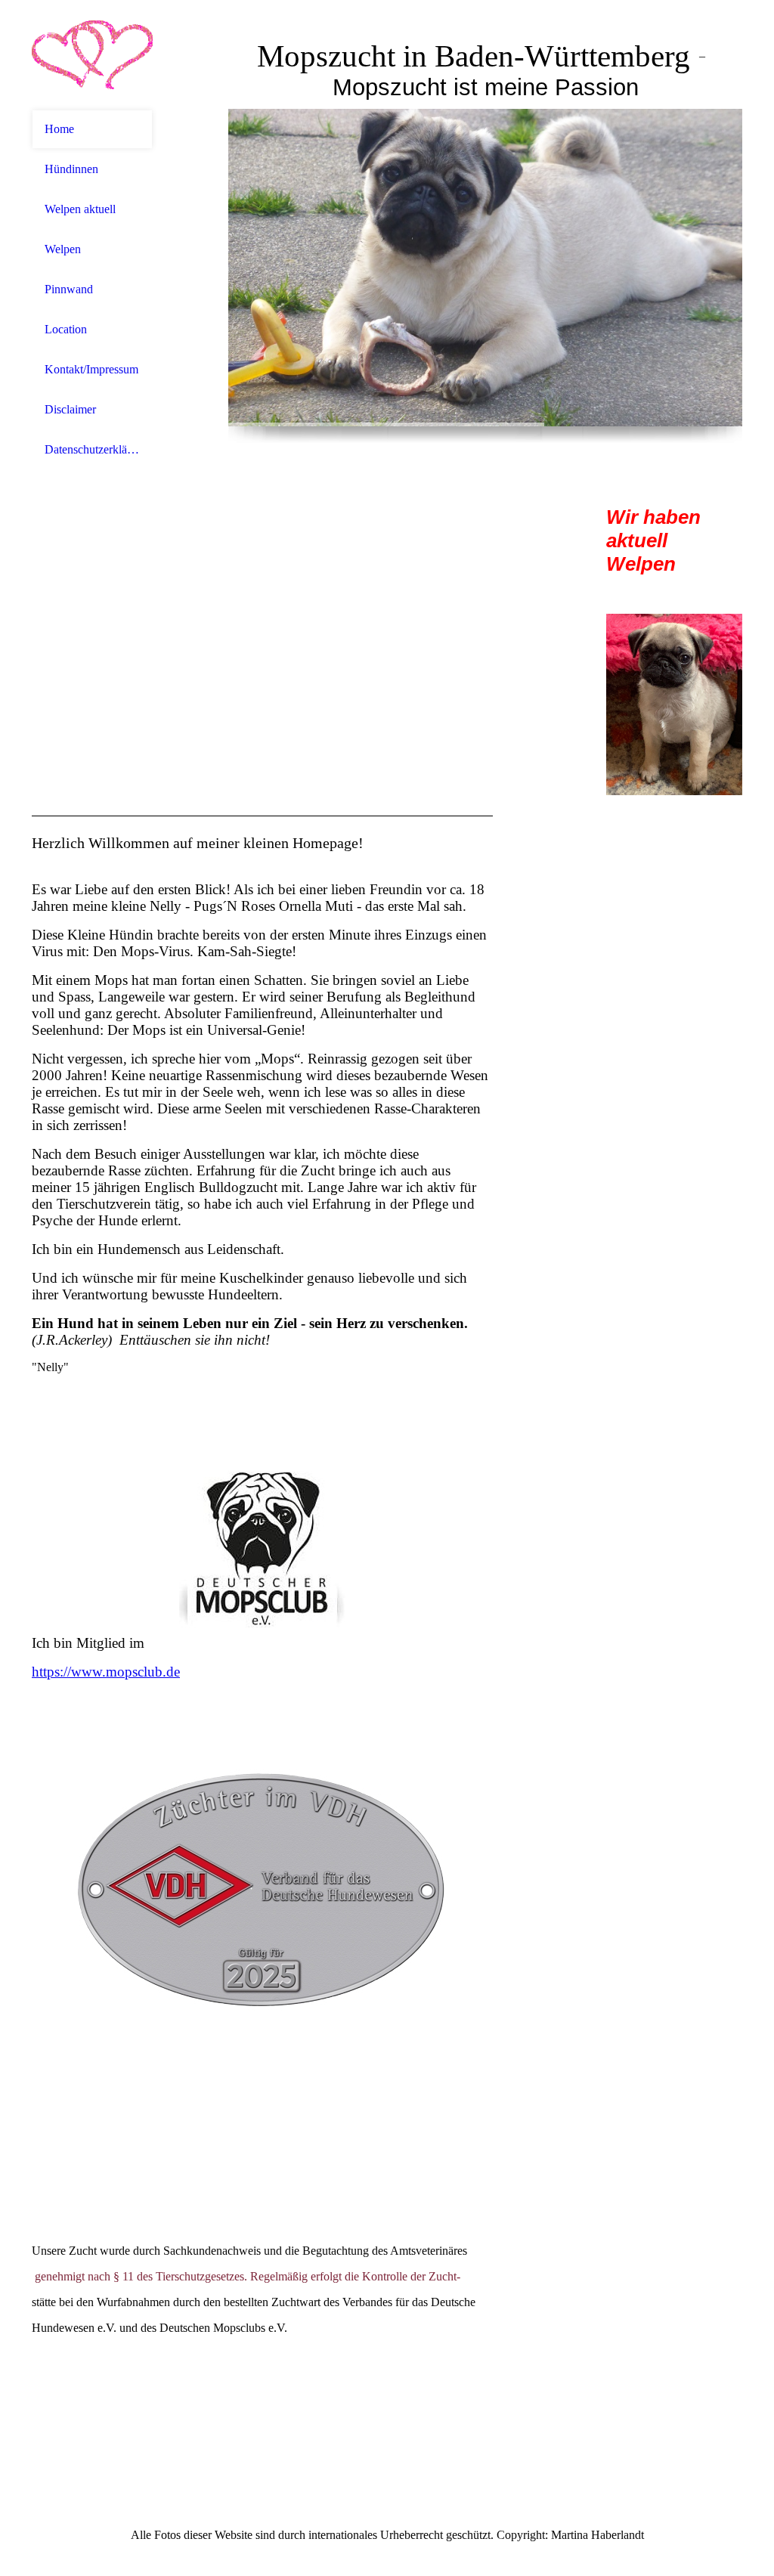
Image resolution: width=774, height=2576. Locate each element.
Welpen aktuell (80, 209)
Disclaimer (70, 409)
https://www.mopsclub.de (106, 1672)
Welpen (63, 249)
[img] (92, 55)
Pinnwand (69, 289)
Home (59, 129)
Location (66, 329)
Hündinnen (71, 169)
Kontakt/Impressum (91, 369)
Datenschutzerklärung (92, 449)
